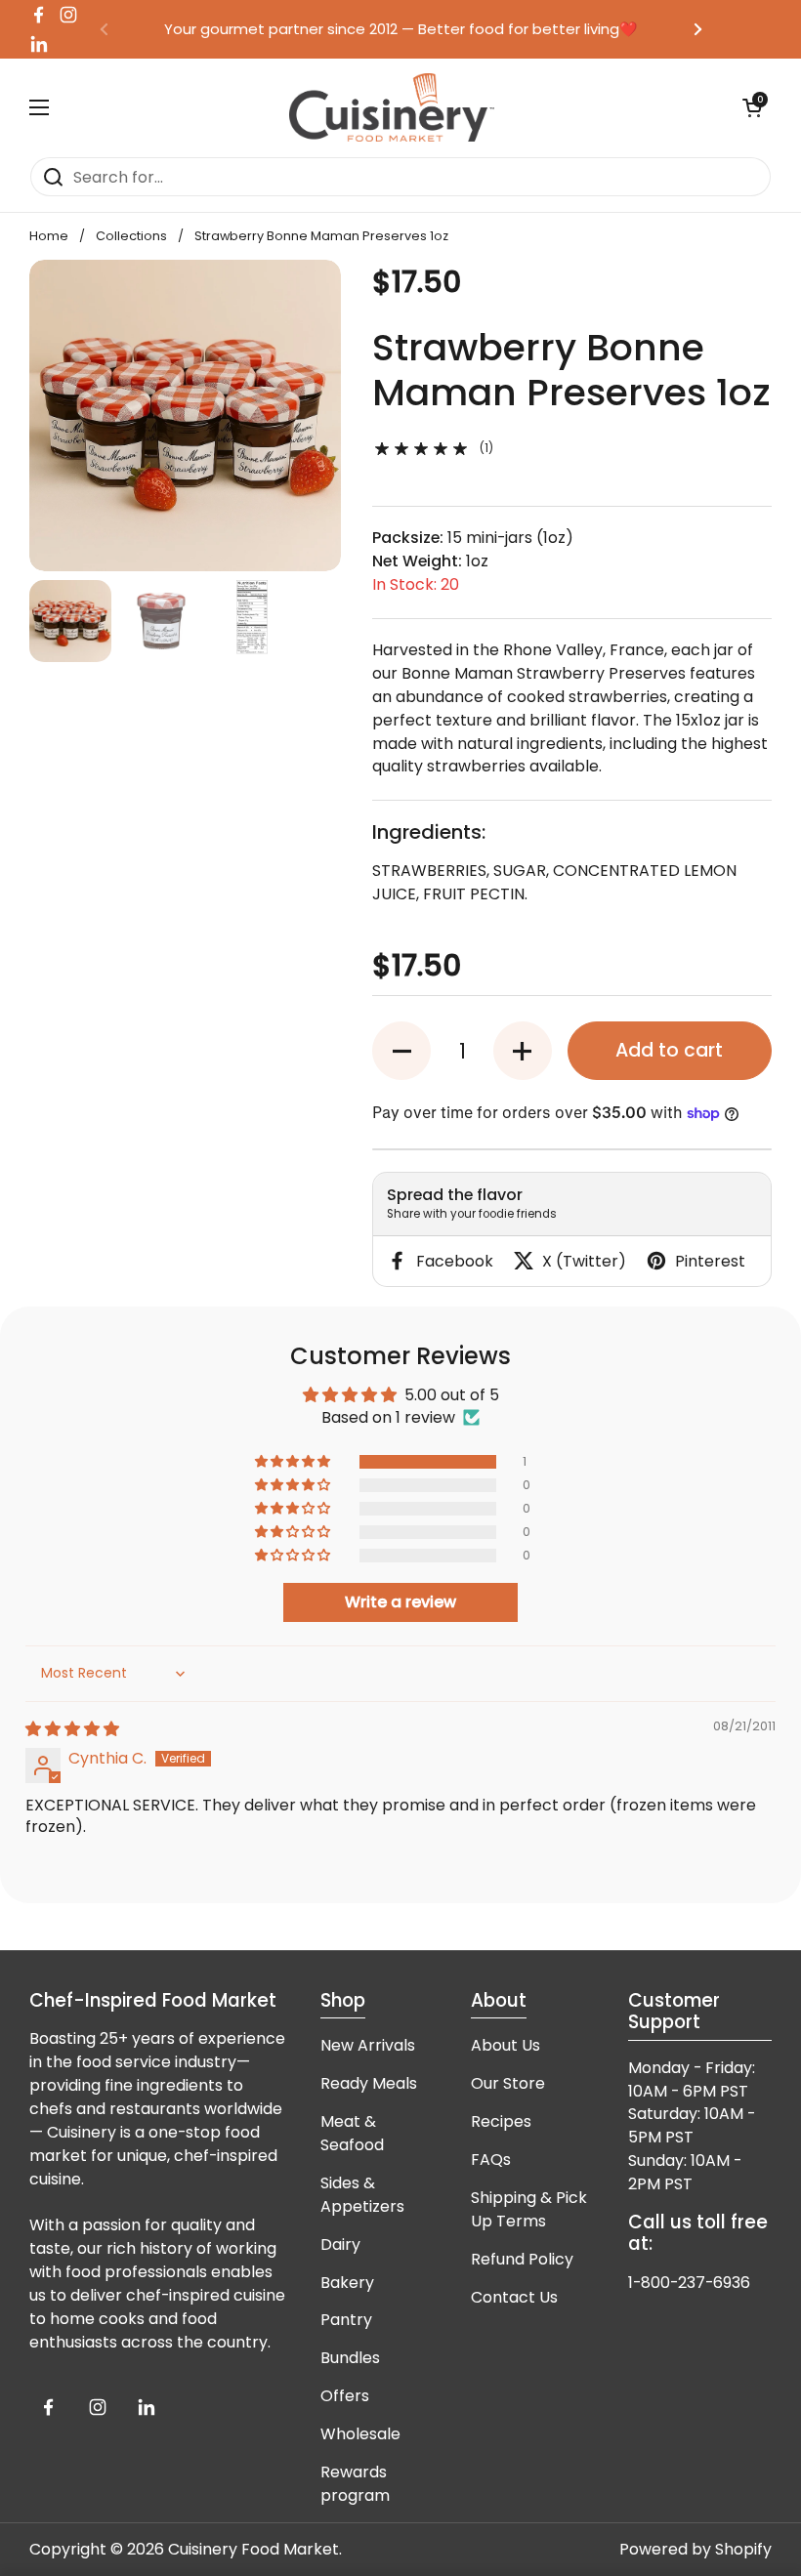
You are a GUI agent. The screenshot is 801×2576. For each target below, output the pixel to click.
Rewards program (355, 2484)
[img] (72, 1729)
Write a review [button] (400, 1602)
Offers (345, 2396)
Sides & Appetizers (362, 2195)
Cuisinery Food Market (253, 2549)
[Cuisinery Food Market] (392, 107)
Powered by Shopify (696, 2549)
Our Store (508, 2083)
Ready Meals (369, 2083)
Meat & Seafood (352, 2133)
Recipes (501, 2121)
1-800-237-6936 (689, 2283)
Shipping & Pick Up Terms (529, 2209)
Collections (131, 236)
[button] (401, 1051)
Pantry (346, 2320)
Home (49, 236)
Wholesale (360, 2434)
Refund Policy (522, 2259)
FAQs (491, 2160)
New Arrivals (368, 2045)
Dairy (340, 2244)
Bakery (347, 2283)
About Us (506, 2045)
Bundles (350, 2358)
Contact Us (514, 2297)
